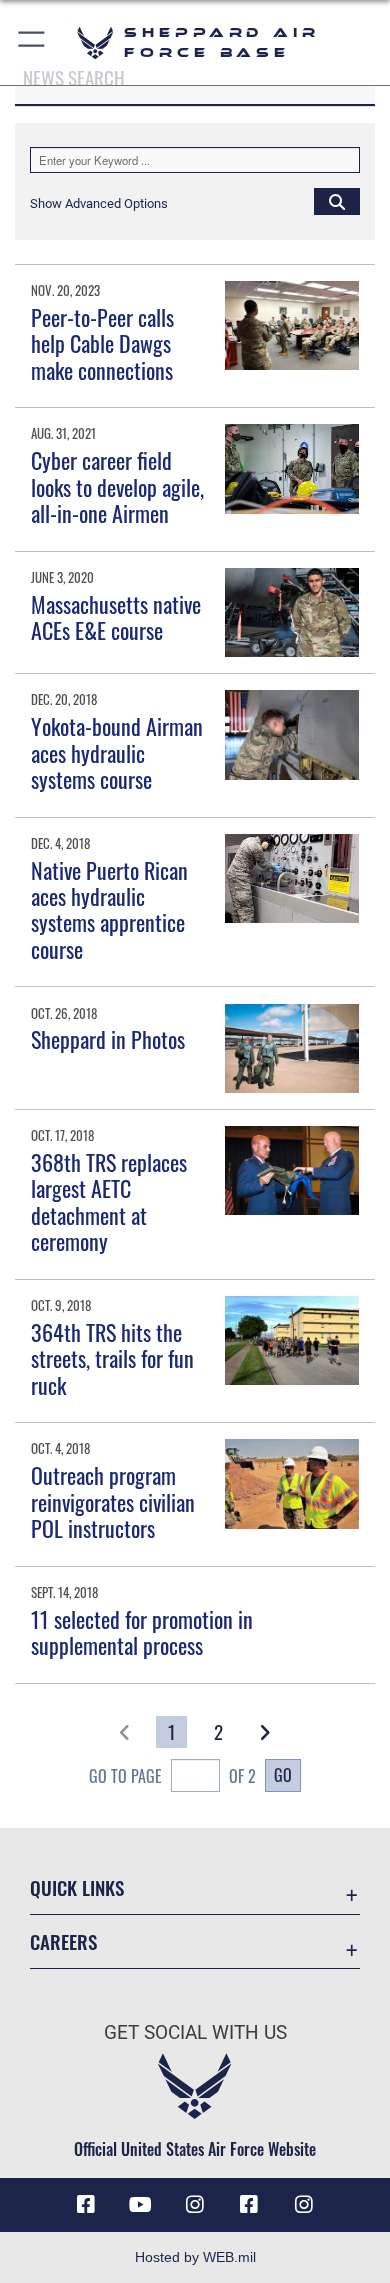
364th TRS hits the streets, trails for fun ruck (112, 1358)
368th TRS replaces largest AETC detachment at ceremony (109, 1201)
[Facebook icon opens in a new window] (86, 2205)
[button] (32, 42)
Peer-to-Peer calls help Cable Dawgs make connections (102, 343)
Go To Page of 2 (172, 1776)
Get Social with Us (195, 2032)
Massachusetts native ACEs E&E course (116, 617)
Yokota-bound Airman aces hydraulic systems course (117, 752)
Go (283, 1775)
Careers (63, 1941)
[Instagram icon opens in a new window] (195, 2205)
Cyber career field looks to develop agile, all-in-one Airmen (117, 486)
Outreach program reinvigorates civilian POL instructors (113, 1501)
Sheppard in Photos (108, 1039)
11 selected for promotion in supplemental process (142, 1632)
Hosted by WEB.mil (195, 2257)
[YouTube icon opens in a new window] (141, 2205)
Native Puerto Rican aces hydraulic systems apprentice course (109, 909)
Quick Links (77, 1887)
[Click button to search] (337, 201)
